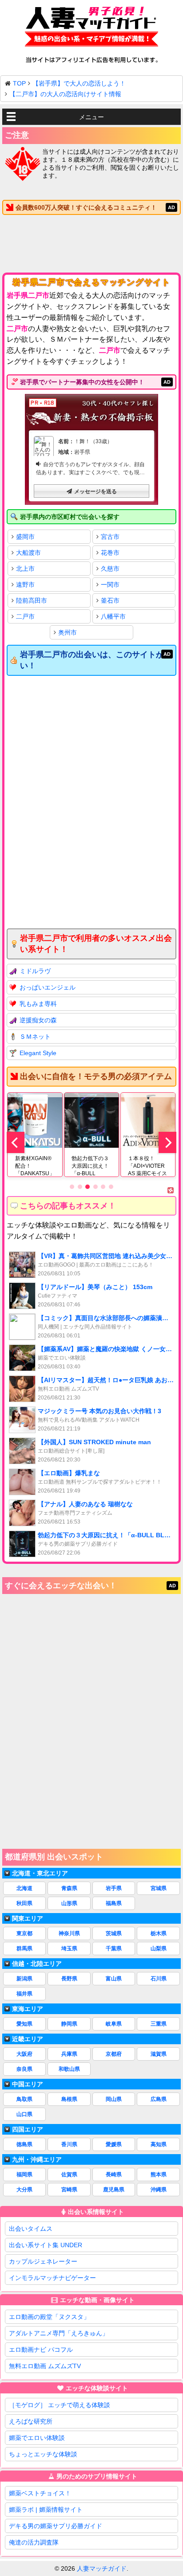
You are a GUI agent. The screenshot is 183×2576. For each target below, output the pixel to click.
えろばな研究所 (31, 2421)
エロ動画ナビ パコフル (41, 2350)
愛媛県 (114, 2144)
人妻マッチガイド (102, 2568)
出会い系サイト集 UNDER (46, 2245)
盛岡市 (25, 537)
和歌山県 (69, 2069)
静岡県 (69, 2024)
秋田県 (24, 1903)
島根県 (69, 2099)
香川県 (69, 2144)
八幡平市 (113, 616)
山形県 (69, 1903)
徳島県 (24, 2144)
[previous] (16, 1142)
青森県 (69, 1888)
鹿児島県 (114, 2190)
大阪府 (24, 2054)
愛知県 (24, 2024)
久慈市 (110, 569)
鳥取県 (24, 2099)
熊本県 (159, 2175)
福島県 (114, 1903)
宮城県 (159, 1888)
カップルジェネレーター (43, 2261)
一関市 (110, 585)
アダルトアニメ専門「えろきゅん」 (59, 2333)
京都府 (114, 2054)
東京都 (24, 1933)
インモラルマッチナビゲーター (52, 2278)
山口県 (24, 2114)
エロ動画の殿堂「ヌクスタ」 (49, 2317)
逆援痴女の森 (38, 1020)
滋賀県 (159, 2054)
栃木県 (159, 1933)
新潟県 (24, 1979)
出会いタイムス (31, 2229)
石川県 (159, 1979)
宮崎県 (69, 2190)
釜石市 (110, 600)
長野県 (69, 1979)
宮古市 (110, 537)
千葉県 (114, 1949)
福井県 (24, 1994)
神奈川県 (69, 1933)
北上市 (25, 569)
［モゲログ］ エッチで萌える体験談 (60, 2405)
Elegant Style (38, 1053)
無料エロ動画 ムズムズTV (45, 2366)
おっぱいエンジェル (48, 987)
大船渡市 (28, 553)
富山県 (114, 1979)
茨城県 (114, 1933)
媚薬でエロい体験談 (37, 2438)
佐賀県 (69, 2175)
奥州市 (68, 632)
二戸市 (25, 616)
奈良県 (24, 2069)
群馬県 (24, 1949)
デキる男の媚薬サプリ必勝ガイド (56, 2526)
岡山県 (114, 2099)
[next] (167, 1142)
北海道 (24, 1888)
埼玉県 (69, 1949)
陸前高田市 (32, 600)
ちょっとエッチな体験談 (43, 2454)
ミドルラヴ (35, 971)
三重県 (159, 2024)
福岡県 (24, 2175)
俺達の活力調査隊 (34, 2542)
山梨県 (159, 1949)
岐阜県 (114, 2024)
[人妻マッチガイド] (91, 28)
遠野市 (25, 585)
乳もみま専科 (38, 1004)
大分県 (24, 2190)
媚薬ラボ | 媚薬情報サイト (46, 2510)
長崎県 (114, 2175)
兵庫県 (69, 2054)
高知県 (159, 2144)
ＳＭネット (35, 1037)
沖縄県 (159, 2190)
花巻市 (110, 553)
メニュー (91, 117)
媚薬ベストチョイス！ (40, 2493)
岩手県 (114, 1888)
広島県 (159, 2099)
